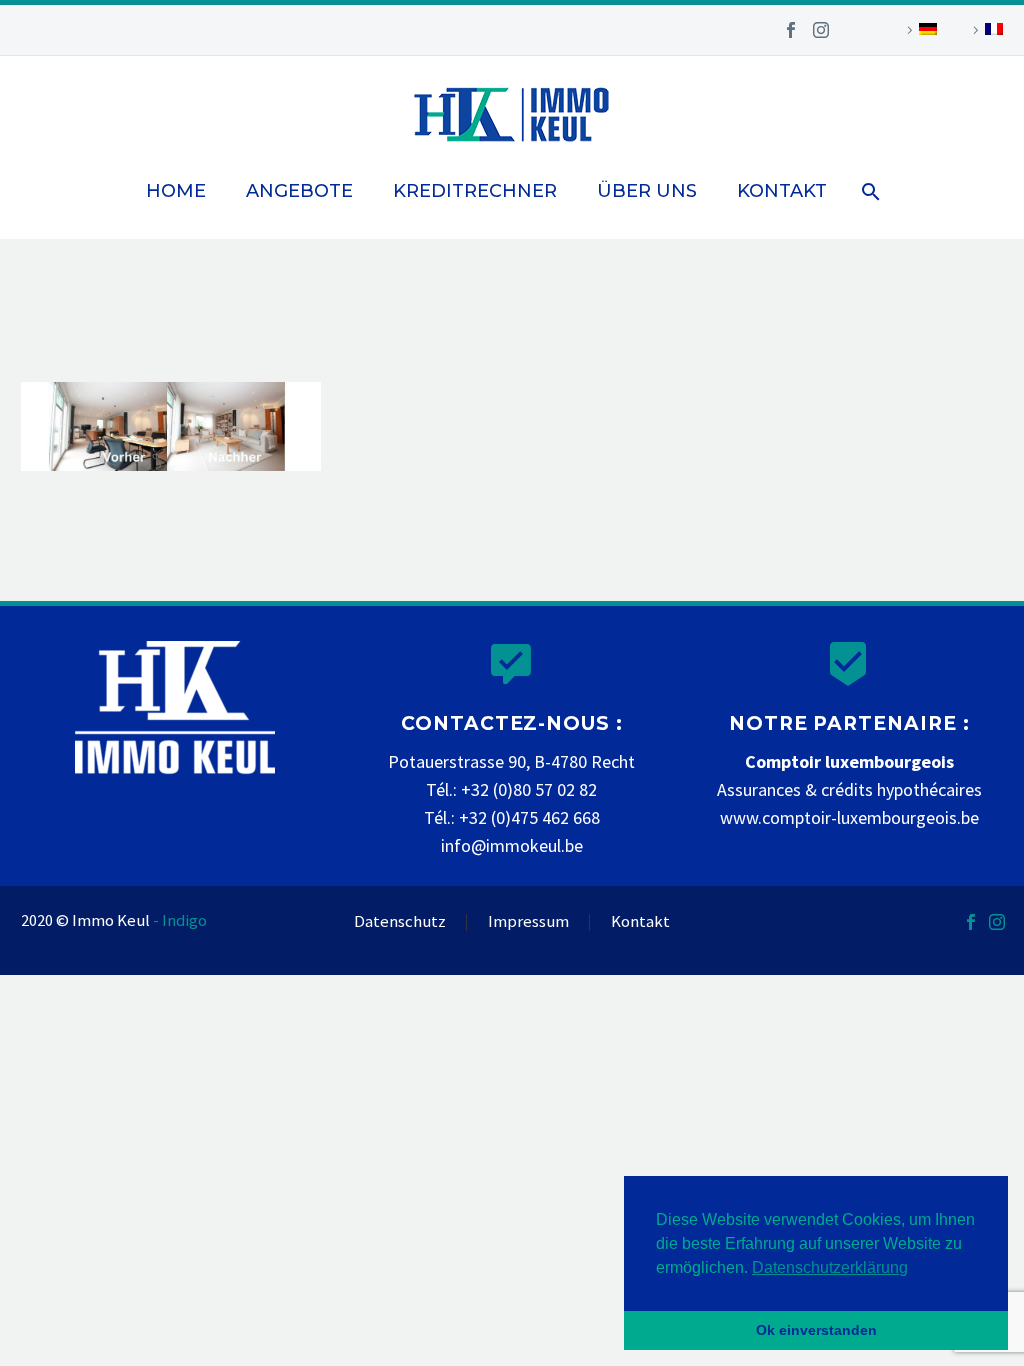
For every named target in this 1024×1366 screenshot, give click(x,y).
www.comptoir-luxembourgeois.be (849, 817)
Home (176, 191)
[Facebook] (791, 30)
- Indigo (180, 920)
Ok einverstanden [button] (816, 1330)
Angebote (299, 191)
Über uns (647, 191)
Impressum (528, 922)
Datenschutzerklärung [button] (830, 1267)
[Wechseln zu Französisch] (985, 30)
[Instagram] (821, 30)
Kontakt (782, 191)
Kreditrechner (475, 191)
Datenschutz (400, 922)
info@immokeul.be (512, 845)
